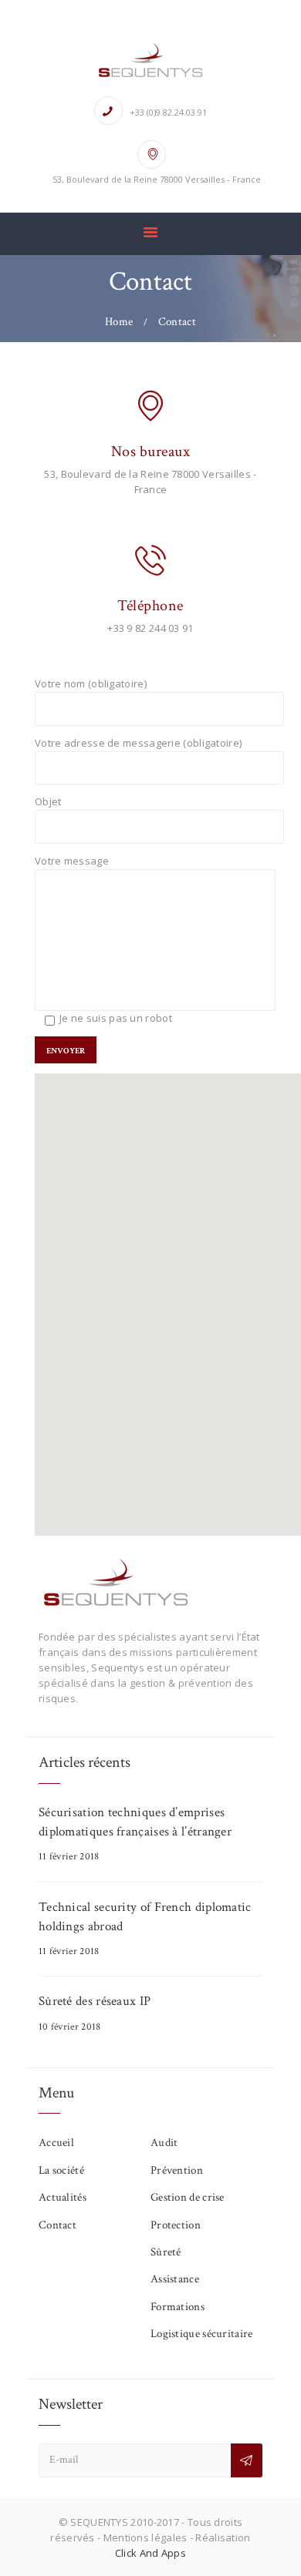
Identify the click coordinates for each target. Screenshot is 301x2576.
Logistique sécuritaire (202, 2334)
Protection (176, 2225)
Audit (164, 2143)
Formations (178, 2307)
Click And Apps (150, 2553)
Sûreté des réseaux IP (95, 2001)
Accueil (56, 2143)
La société (61, 2170)
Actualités (63, 2197)
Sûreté (166, 2252)
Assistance (175, 2279)
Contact (57, 2225)
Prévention (177, 2170)
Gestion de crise (188, 2197)
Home (119, 322)
